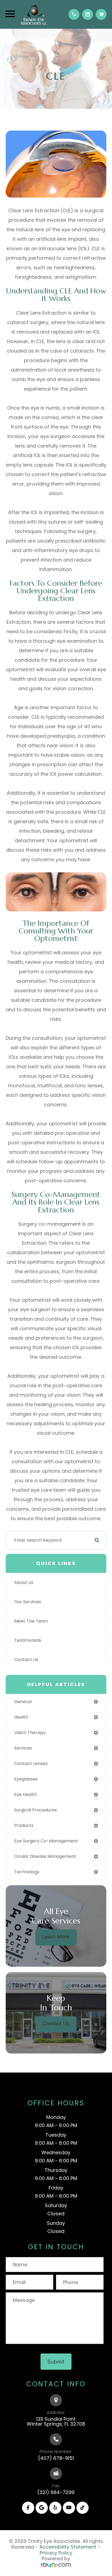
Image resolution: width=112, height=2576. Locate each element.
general (23, 1702)
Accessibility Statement (68, 2547)
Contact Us (26, 1660)
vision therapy (30, 1733)
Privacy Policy (56, 2553)
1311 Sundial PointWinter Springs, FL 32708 (56, 2421)
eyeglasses (26, 1779)
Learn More (56, 1936)
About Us (24, 1582)
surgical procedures (35, 1810)
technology (27, 1872)
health (21, 1717)
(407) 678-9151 (56, 2458)
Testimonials (28, 1640)
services (23, 1748)
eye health (26, 1794)
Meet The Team (31, 1621)
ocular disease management (45, 1856)
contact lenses (31, 1764)
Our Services (28, 1602)
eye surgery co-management (46, 1841)
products (24, 1825)
